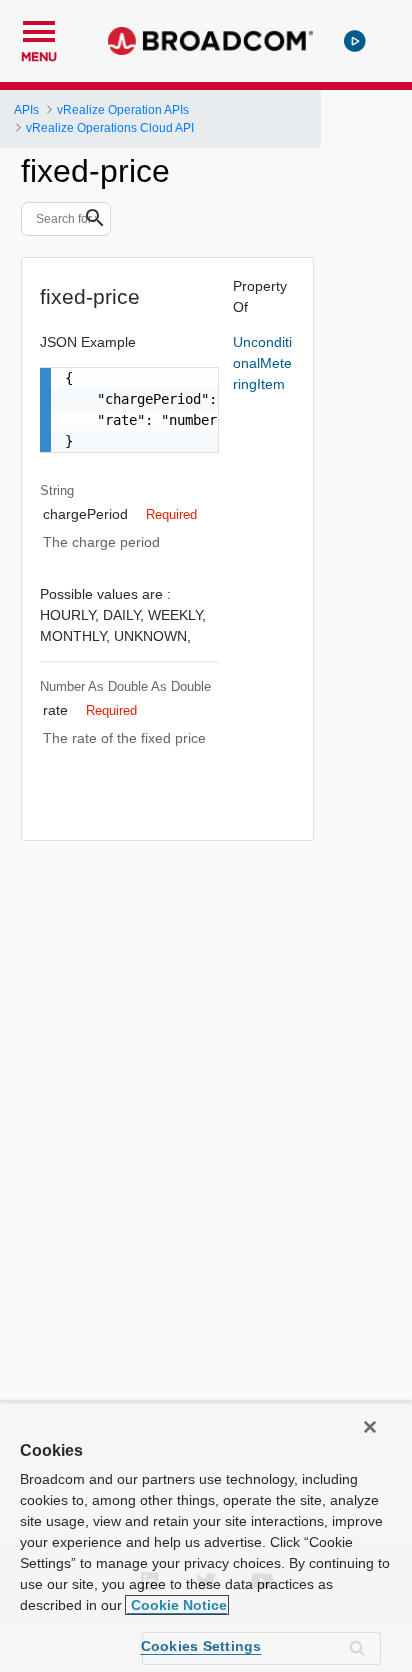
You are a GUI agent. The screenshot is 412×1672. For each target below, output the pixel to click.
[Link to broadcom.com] (210, 41)
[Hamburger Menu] (39, 29)
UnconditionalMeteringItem (262, 363)
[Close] (370, 1427)
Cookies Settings (201, 1646)
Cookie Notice (177, 1605)
